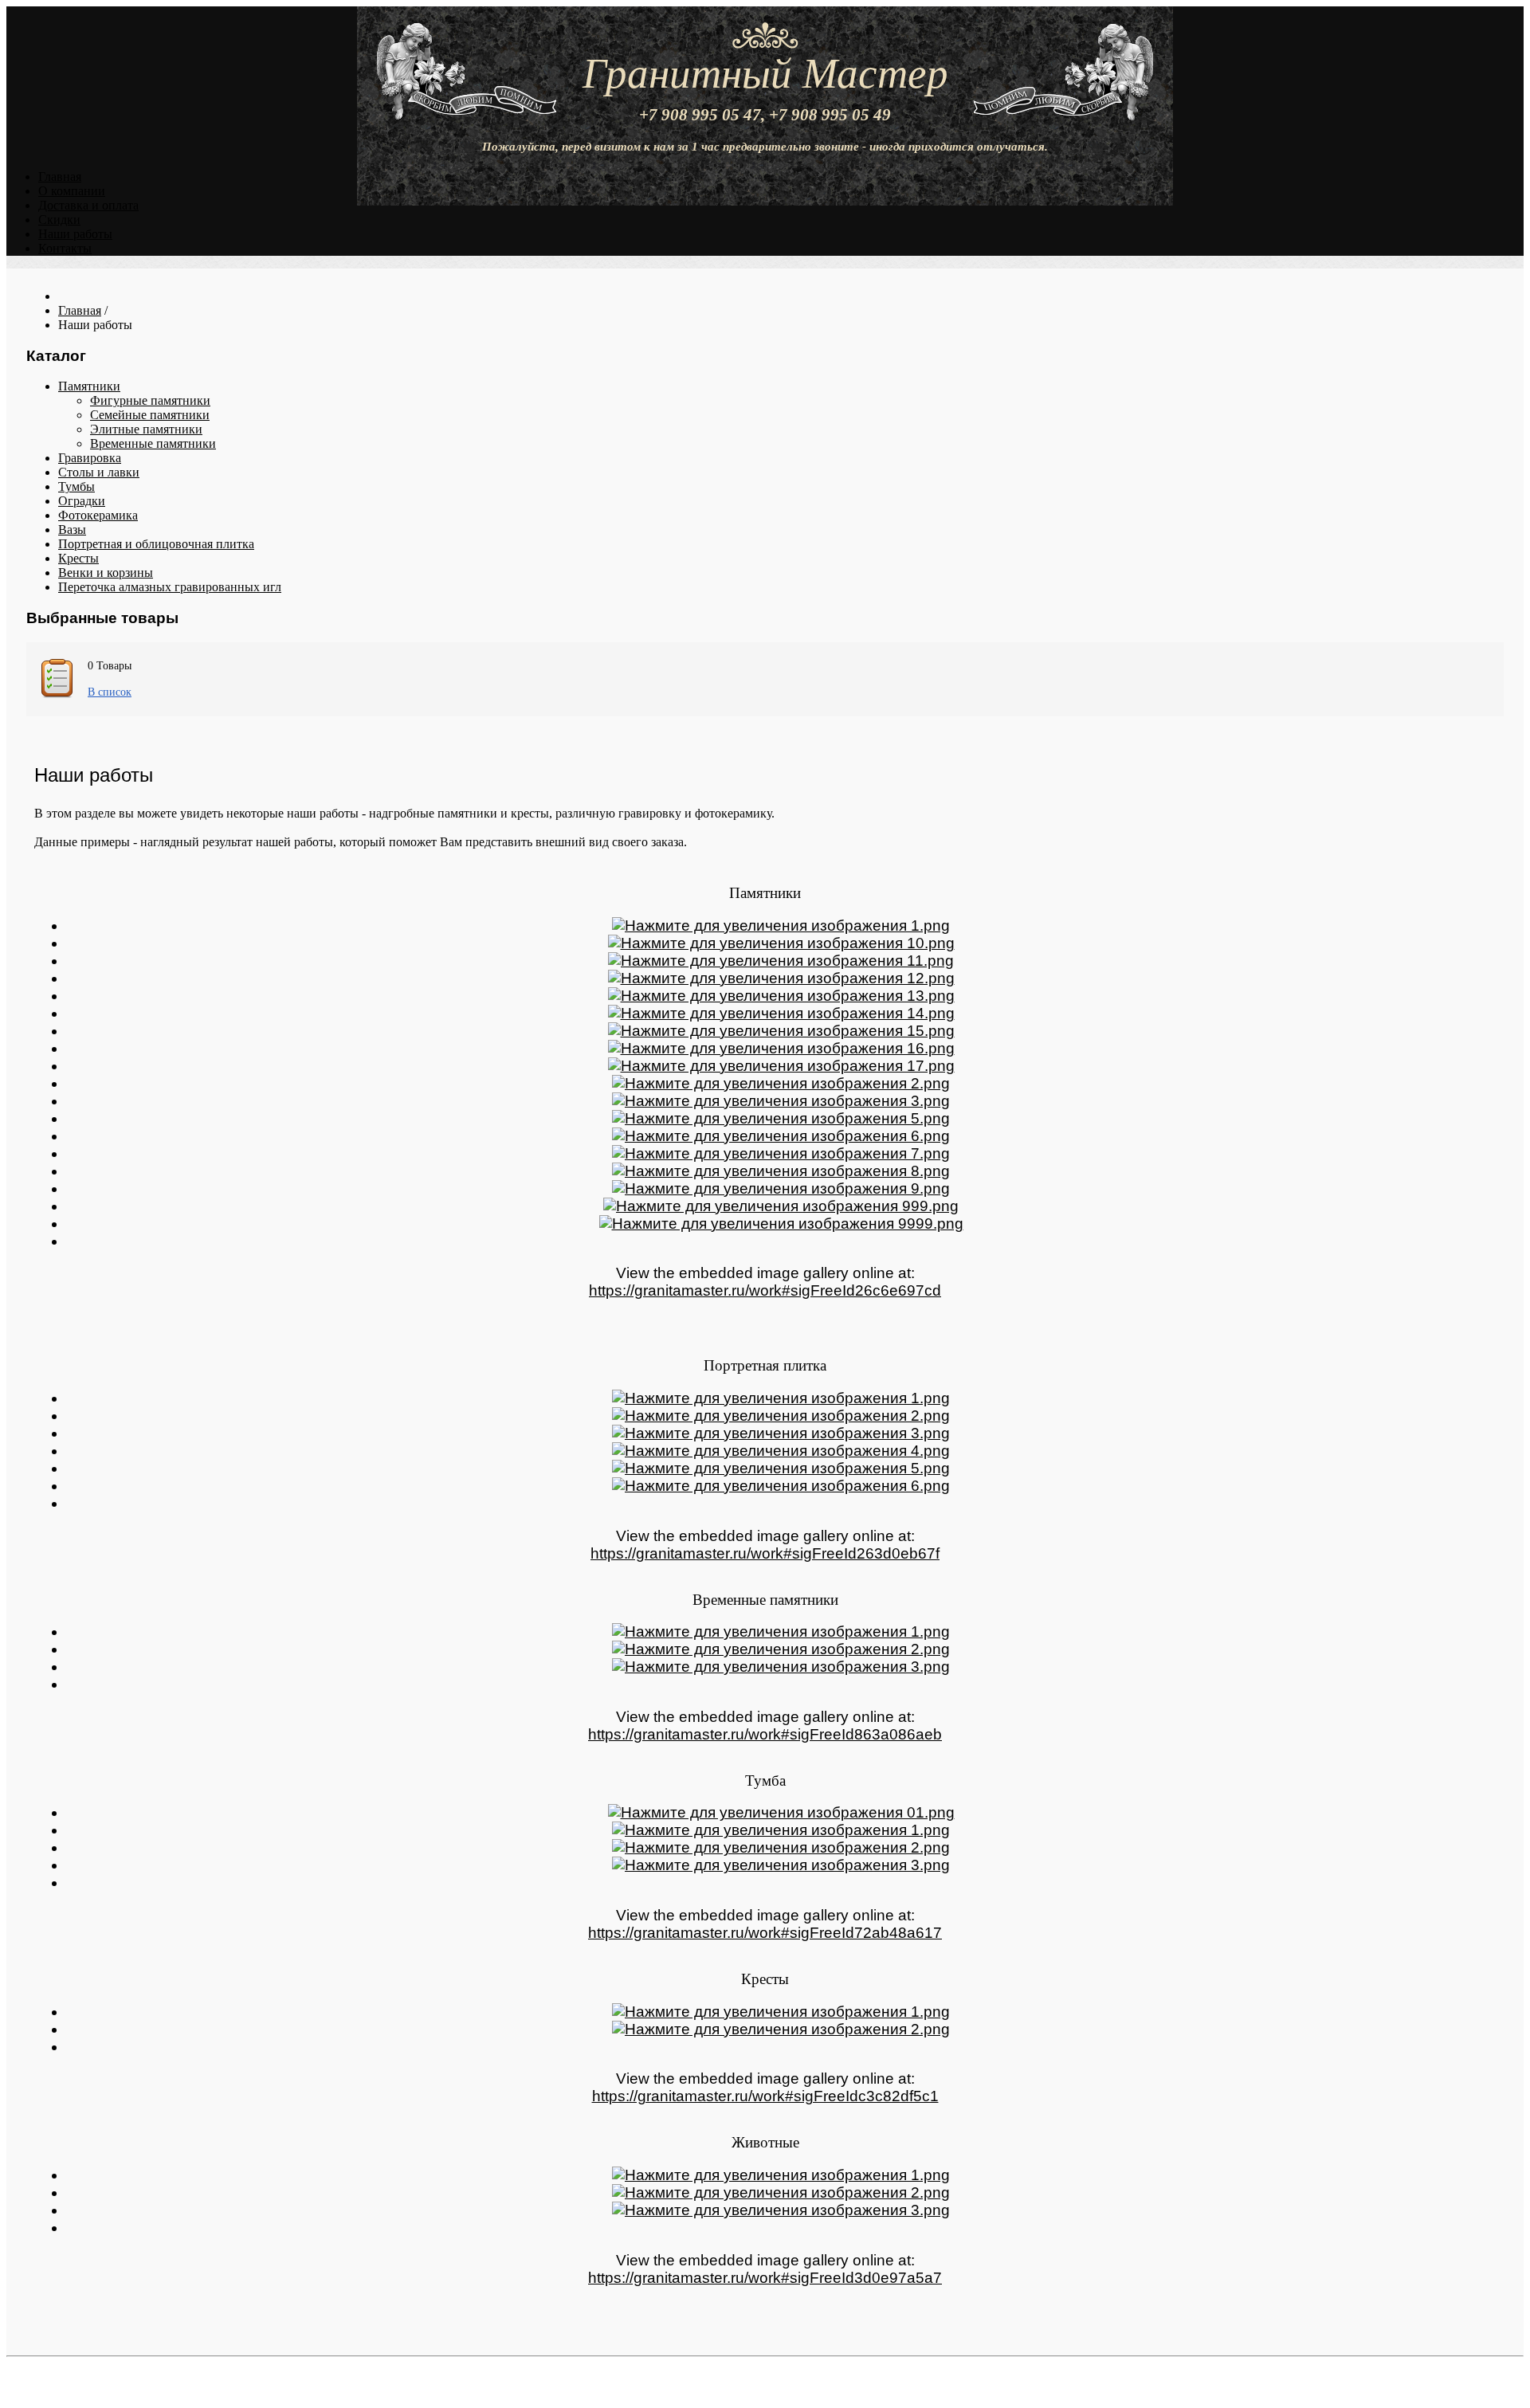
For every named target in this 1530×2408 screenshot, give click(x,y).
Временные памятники (153, 443)
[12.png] (781, 978)
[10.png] (781, 943)
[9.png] (781, 1188)
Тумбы (76, 486)
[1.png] (781, 926)
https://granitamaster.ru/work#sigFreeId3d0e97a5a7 (765, 2278)
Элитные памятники (146, 429)
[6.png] (781, 1136)
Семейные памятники (150, 415)
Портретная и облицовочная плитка (156, 544)
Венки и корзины (106, 573)
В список (110, 692)
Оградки (82, 501)
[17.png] (781, 1066)
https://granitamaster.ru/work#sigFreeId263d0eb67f (765, 1553)
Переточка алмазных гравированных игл (170, 587)
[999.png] (781, 1206)
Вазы (72, 529)
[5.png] (781, 1118)
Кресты (78, 558)
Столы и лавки (99, 472)
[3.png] (781, 1101)
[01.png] (781, 1812)
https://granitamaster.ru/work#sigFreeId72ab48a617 (765, 1933)
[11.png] (781, 961)
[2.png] (781, 1083)
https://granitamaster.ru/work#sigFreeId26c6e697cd (765, 1290)
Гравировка (90, 458)
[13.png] (781, 996)
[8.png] (781, 1171)
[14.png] (781, 1013)
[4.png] (781, 1451)
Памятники (89, 386)
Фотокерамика (98, 515)
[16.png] (781, 1048)
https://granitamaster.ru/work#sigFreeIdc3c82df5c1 (765, 2096)
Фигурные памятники (150, 400)
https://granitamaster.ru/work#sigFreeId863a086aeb (765, 1734)
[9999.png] (781, 1224)
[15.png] (781, 1031)
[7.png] (781, 1153)
